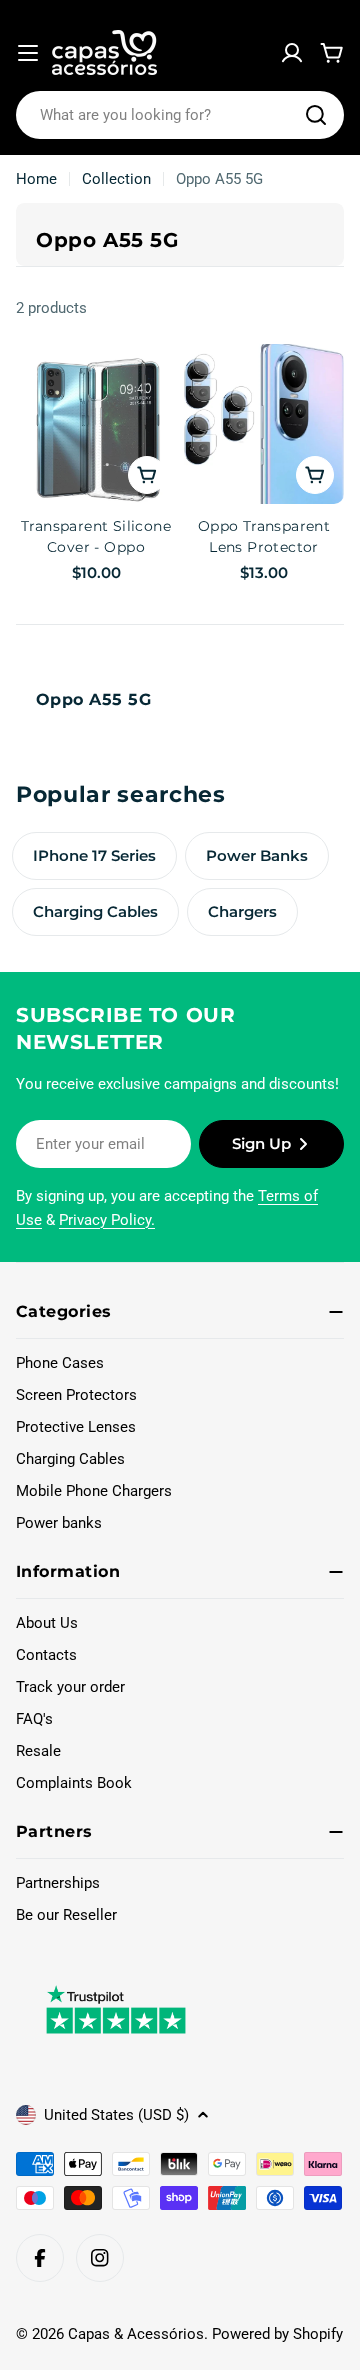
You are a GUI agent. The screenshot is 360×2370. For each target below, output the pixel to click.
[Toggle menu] (28, 53)
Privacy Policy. (107, 1220)
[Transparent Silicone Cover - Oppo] (96, 424)
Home (36, 179)
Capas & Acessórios (136, 2334)
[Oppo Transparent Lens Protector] (264, 424)
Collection (116, 179)
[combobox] (180, 115)
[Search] (316, 115)
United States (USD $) (116, 2115)
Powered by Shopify (277, 2334)
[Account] (292, 53)
